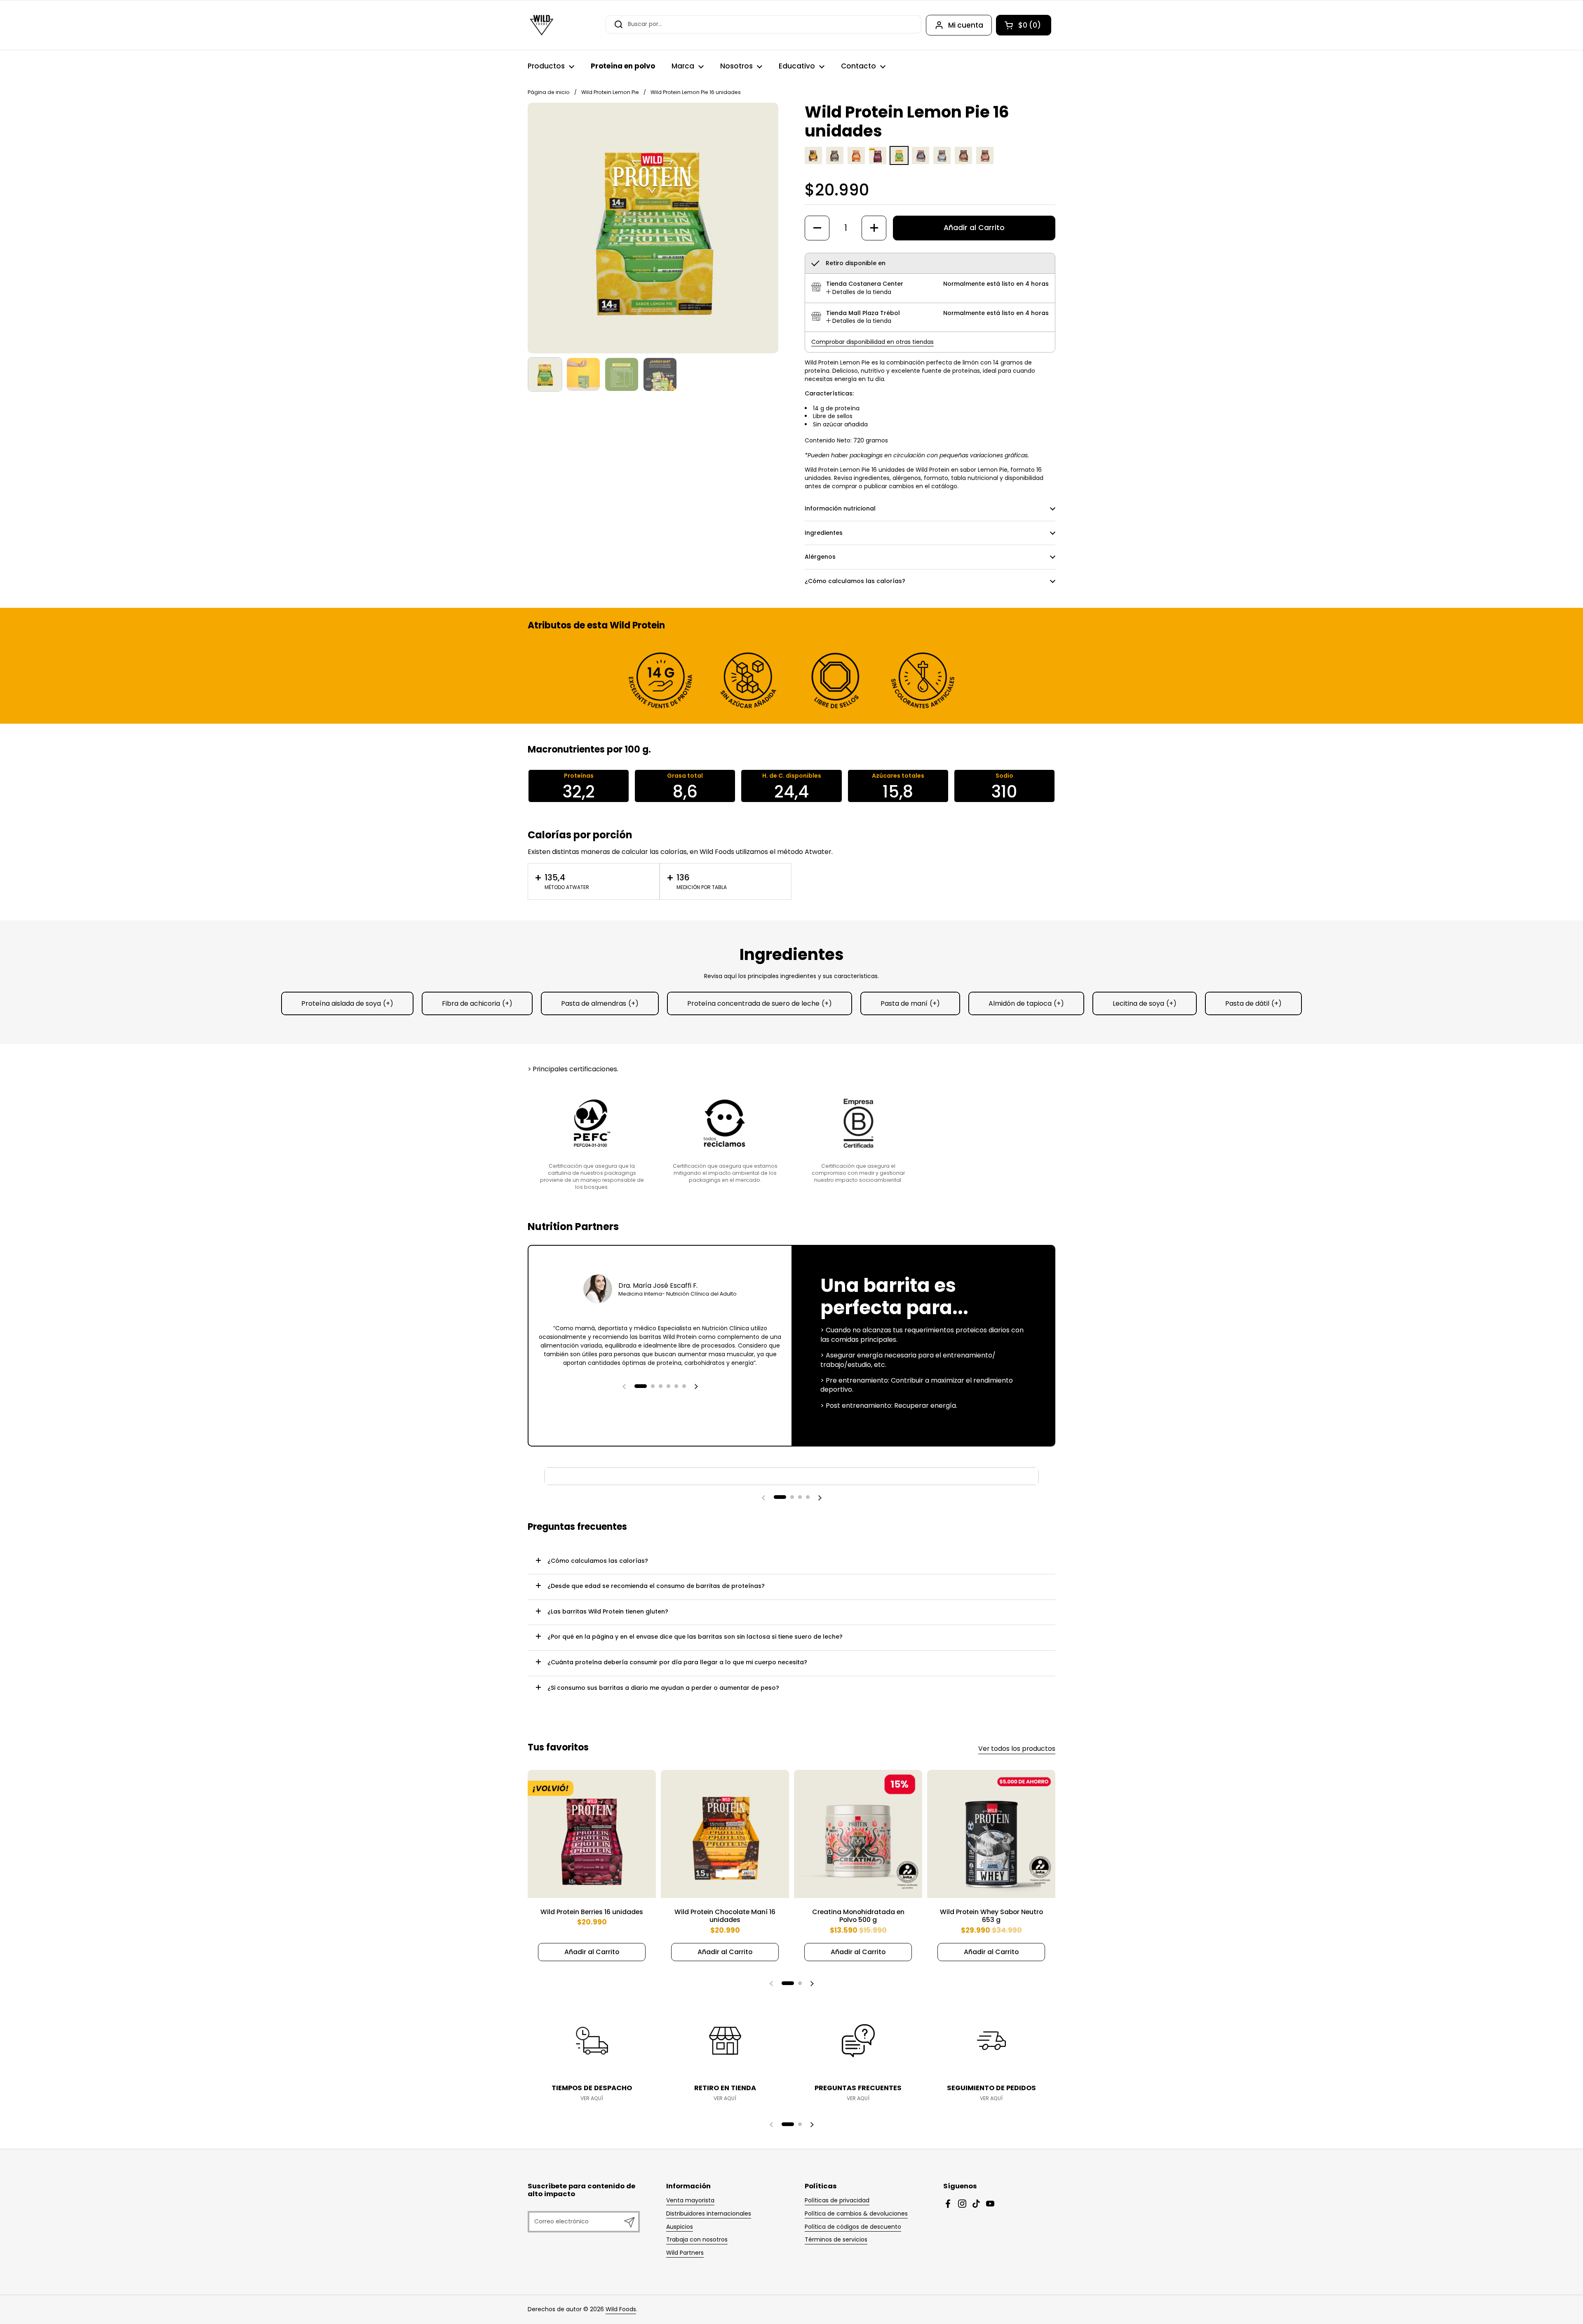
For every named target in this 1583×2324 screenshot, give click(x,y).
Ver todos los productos (1017, 1749)
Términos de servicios (836, 2239)
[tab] (859, 292)
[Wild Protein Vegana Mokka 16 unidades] (985, 162)
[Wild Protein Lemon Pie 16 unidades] (899, 162)
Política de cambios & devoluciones (856, 2213)
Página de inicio (549, 92)
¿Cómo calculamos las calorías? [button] (855, 581)
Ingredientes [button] (824, 533)
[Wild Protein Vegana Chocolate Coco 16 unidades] (942, 162)
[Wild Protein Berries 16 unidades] (878, 162)
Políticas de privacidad (837, 2200)
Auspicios (680, 2227)
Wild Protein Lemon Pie (610, 92)
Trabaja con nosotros (697, 2239)
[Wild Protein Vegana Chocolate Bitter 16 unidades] (921, 162)
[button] (1024, 25)
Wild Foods (621, 2309)
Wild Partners (685, 2253)
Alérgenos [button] (820, 557)
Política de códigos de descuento (853, 2227)
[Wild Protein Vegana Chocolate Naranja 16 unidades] (963, 162)
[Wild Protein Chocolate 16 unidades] (835, 162)
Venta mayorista (690, 2200)
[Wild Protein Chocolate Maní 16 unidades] (813, 162)
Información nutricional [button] (840, 508)
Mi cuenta (966, 25)
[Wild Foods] (542, 25)
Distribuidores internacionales (709, 2213)
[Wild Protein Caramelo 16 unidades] (856, 162)
